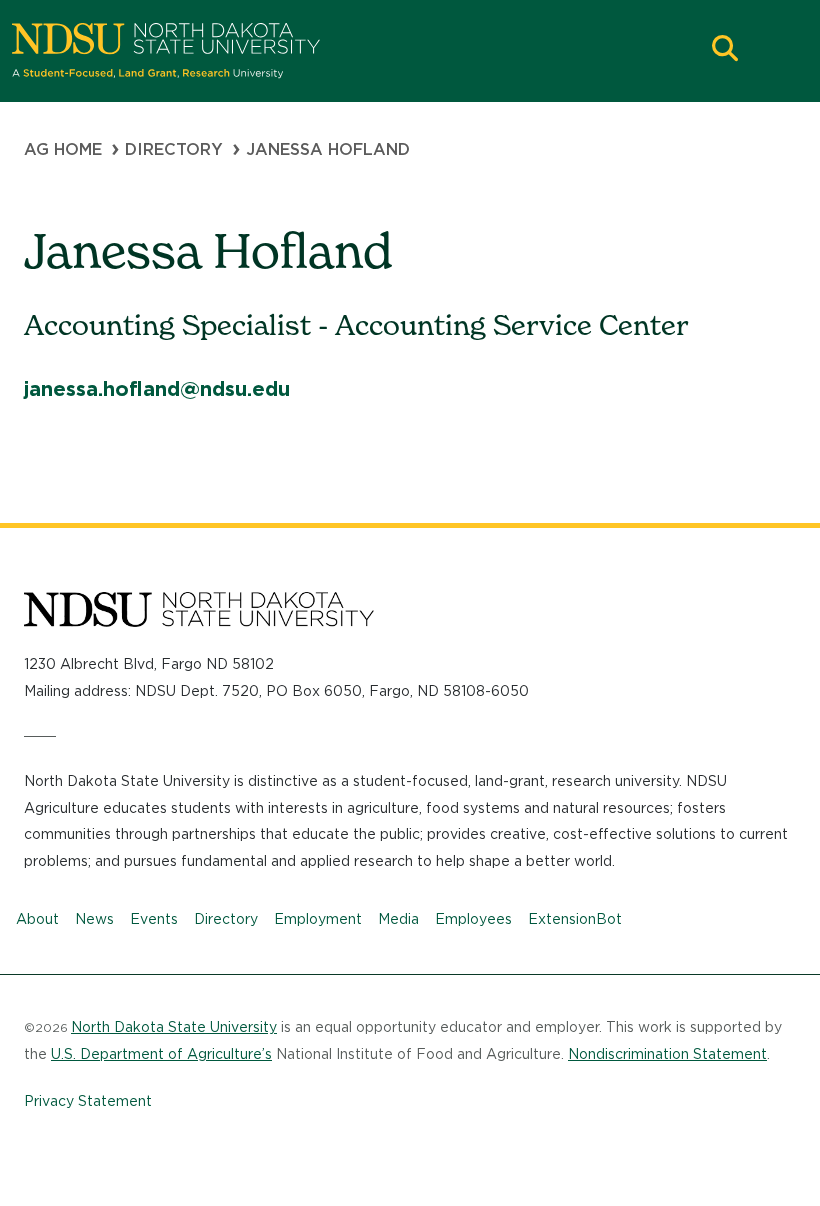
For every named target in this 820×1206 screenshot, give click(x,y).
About (37, 919)
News (94, 919)
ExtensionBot (575, 919)
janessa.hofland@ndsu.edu (157, 389)
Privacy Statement (88, 1101)
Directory (174, 149)
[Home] (356, 51)
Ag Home (63, 149)
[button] (725, 50)
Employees (473, 919)
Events (154, 919)
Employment (318, 919)
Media (398, 919)
